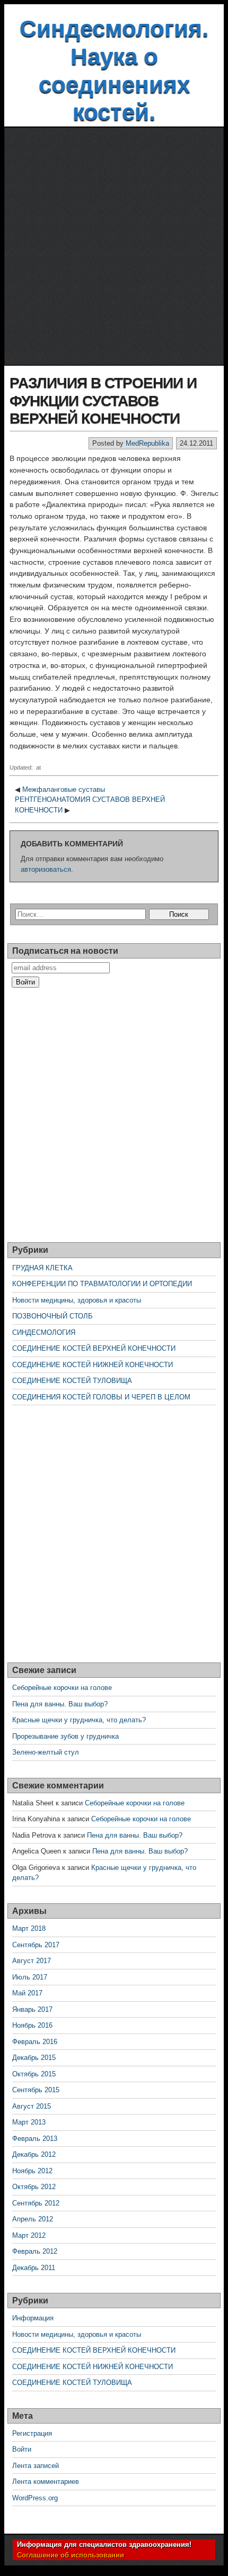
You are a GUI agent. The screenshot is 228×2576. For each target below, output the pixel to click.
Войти (22, 2449)
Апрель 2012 (33, 2219)
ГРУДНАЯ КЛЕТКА (42, 1268)
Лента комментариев (46, 2482)
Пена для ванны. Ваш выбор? (60, 1704)
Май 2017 (27, 1993)
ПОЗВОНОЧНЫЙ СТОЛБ (52, 1316)
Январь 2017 (32, 2009)
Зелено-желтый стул (46, 1752)
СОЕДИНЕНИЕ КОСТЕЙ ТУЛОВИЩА (72, 1381)
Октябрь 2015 (34, 2074)
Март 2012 (29, 2235)
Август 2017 (32, 1961)
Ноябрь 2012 (32, 2171)
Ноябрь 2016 (32, 2025)
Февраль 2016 (35, 2042)
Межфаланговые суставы (64, 789)
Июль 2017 (30, 1977)
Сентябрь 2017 (36, 1945)
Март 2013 (29, 2122)
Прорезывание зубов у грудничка (65, 1736)
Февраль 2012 (35, 2251)
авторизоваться (46, 869)
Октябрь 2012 (34, 2187)
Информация (33, 2318)
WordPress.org (35, 2498)
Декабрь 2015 (34, 2058)
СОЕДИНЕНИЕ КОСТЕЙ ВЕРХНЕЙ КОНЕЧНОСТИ (94, 1348)
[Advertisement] (114, 247)
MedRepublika (147, 443)
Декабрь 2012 (34, 2154)
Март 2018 (29, 1928)
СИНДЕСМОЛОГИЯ (44, 1332)
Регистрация (32, 2433)
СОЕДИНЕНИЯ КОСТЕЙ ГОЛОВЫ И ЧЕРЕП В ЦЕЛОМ (101, 1397)
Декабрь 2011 (34, 2268)
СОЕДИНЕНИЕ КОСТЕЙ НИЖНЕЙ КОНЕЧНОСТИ (93, 1365)
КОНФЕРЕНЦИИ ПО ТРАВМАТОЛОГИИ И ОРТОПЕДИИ (102, 1284)
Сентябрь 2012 (36, 2203)
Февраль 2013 (35, 2139)
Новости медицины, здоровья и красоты (77, 1300)
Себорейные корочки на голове (62, 1688)
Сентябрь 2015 (36, 2090)
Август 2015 (32, 2106)
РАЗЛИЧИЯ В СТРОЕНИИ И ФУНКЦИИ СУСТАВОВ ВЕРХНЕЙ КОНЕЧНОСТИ (103, 401)
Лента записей (36, 2466)
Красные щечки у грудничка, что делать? (79, 1720)
